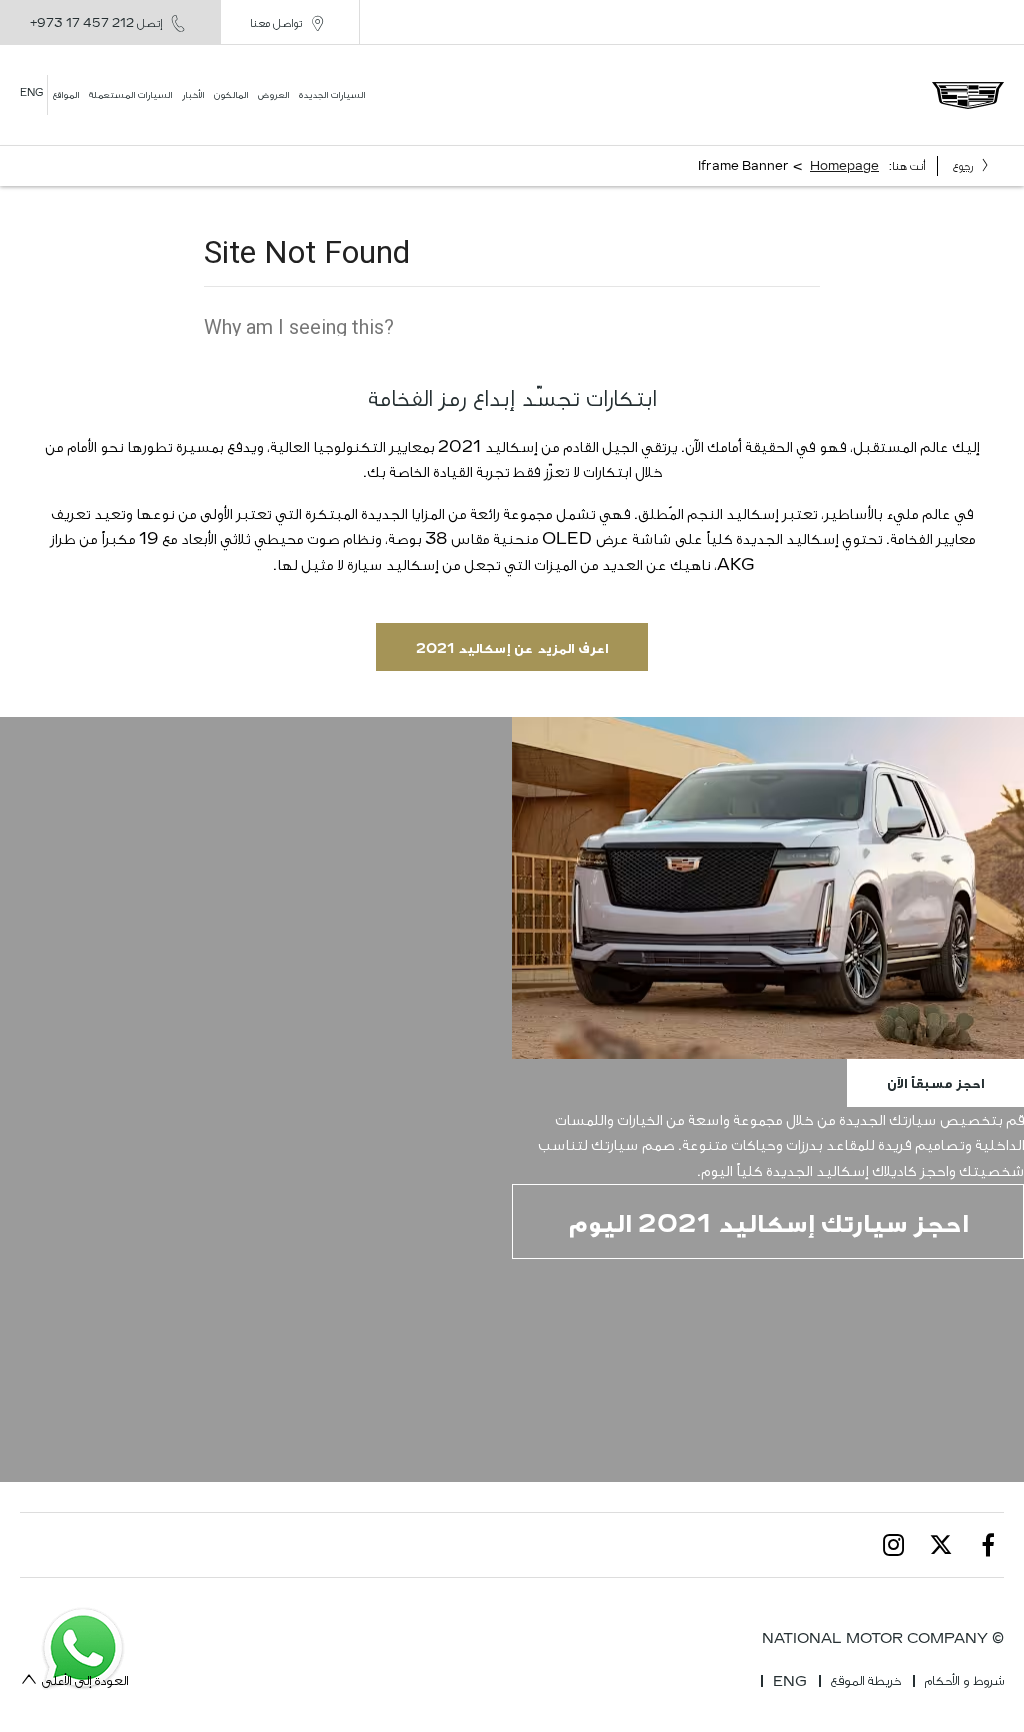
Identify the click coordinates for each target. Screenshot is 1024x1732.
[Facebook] (988, 1545)
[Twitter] (941, 1545)
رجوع (963, 166)
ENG (790, 1681)
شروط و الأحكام (964, 1680)
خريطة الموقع (866, 1680)
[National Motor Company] (968, 95)
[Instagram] (894, 1545)
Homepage (844, 166)
